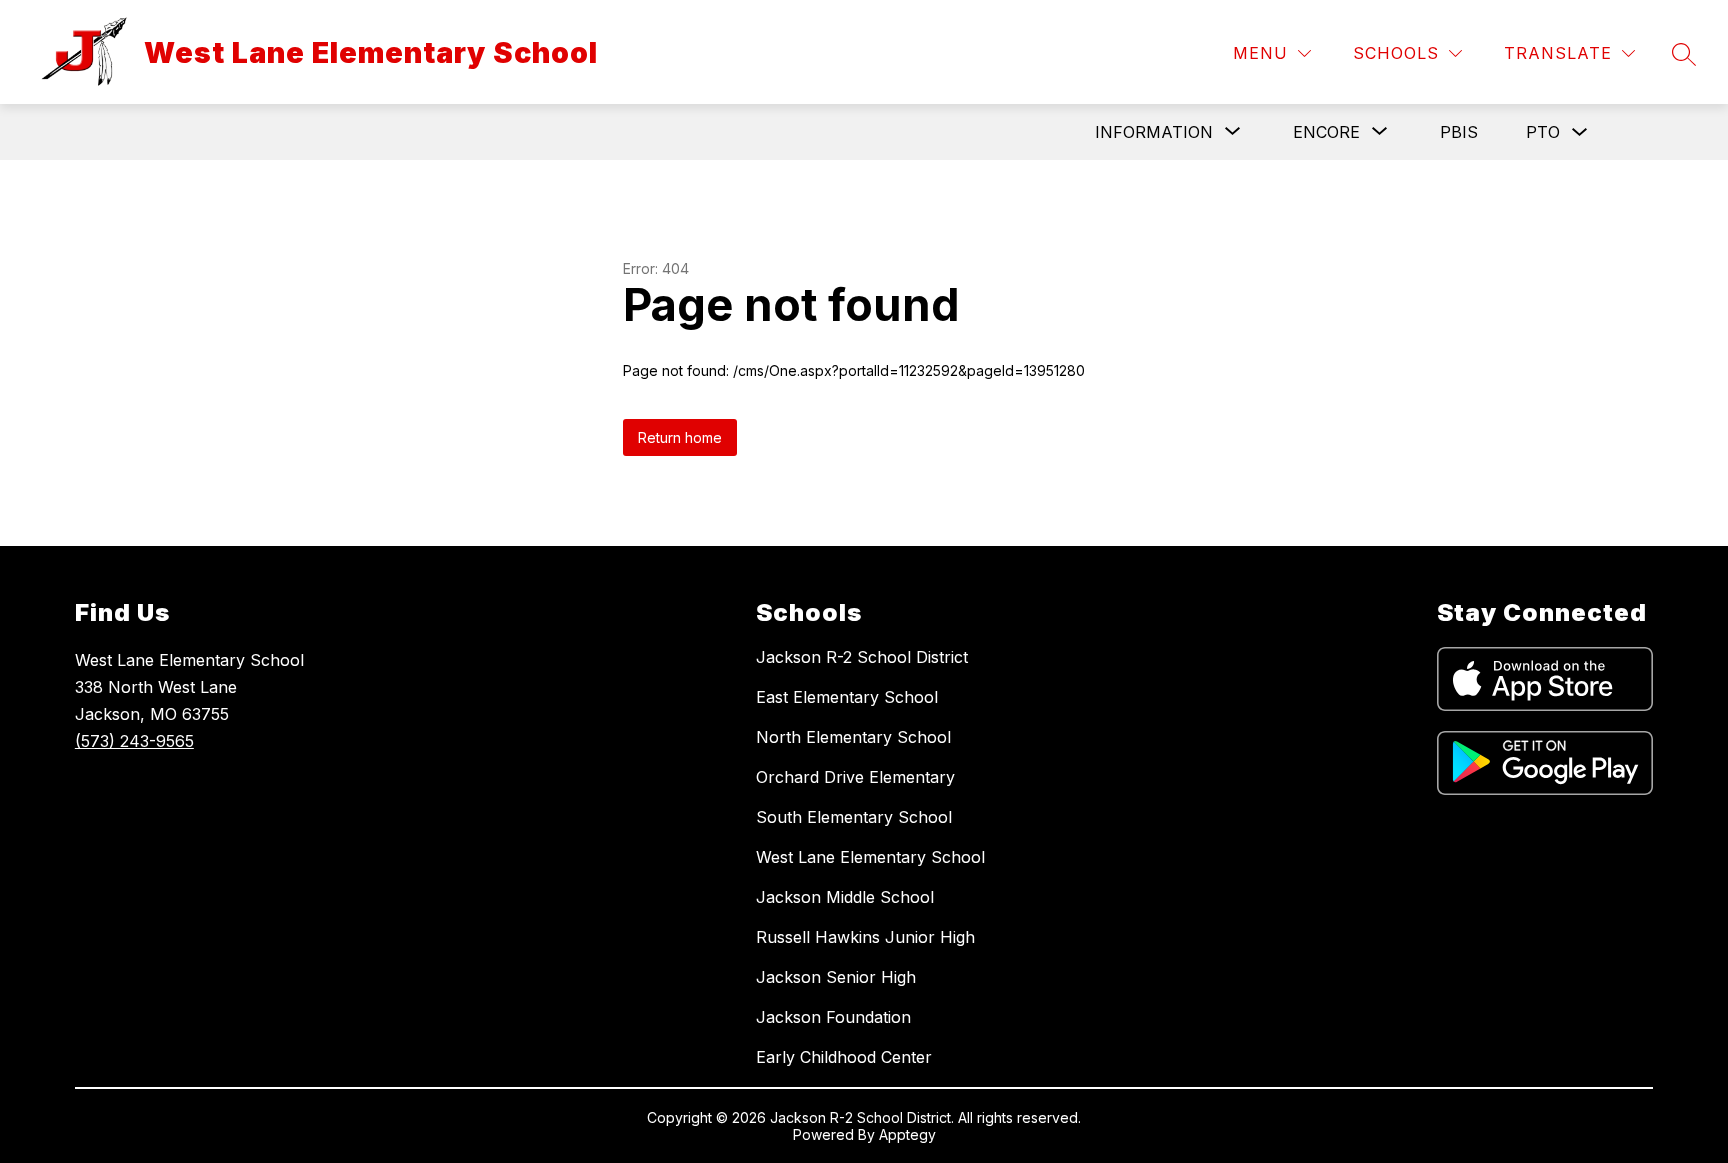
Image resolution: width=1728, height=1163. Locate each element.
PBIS (1459, 132)
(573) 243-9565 (134, 741)
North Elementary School (853, 737)
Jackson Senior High (836, 977)
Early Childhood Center (844, 1057)
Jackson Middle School (845, 897)
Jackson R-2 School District (862, 657)
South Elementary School (854, 817)
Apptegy (907, 1134)
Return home (680, 437)
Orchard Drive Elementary (855, 777)
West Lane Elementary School (870, 857)
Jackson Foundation (833, 1017)
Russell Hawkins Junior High (865, 937)
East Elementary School (847, 697)
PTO (1543, 132)
